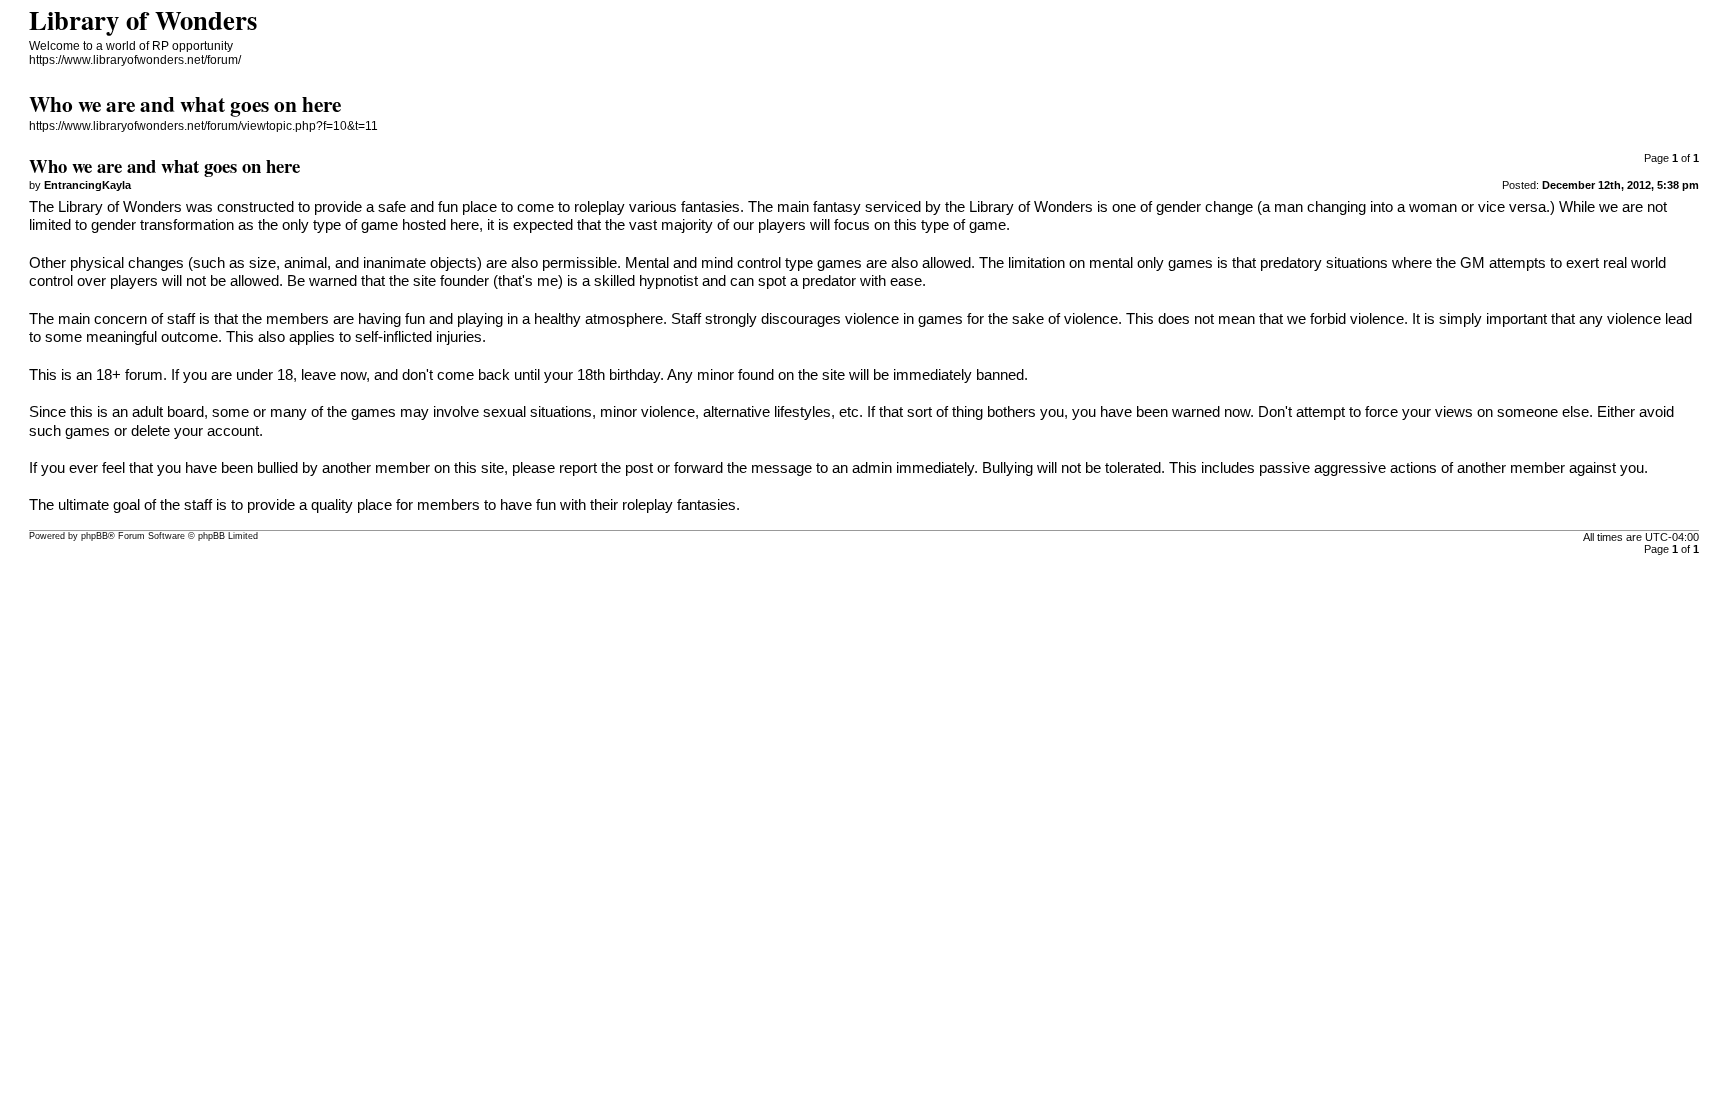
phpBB (94, 536)
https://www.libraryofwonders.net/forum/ (135, 60)
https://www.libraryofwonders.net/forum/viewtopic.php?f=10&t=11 (203, 126)
